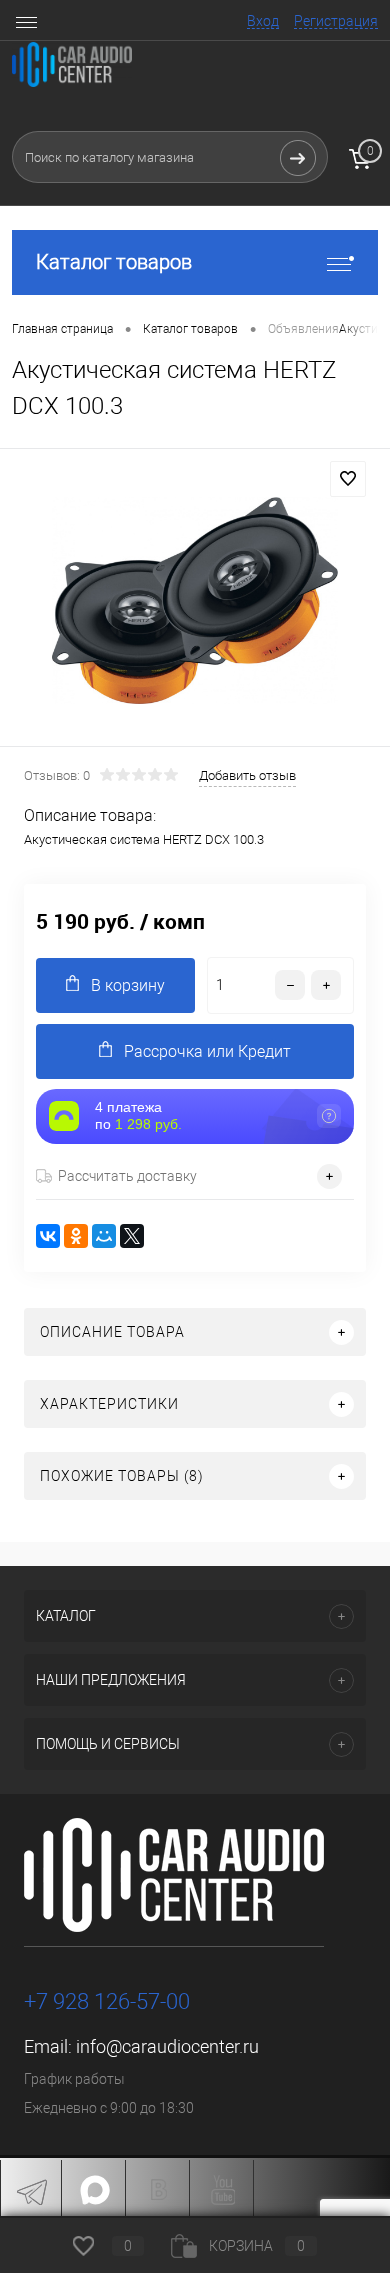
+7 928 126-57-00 (107, 2001)
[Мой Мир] (104, 1236)
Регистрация (336, 21)
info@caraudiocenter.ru (167, 2046)
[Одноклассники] (76, 1236)
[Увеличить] (195, 600)
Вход (263, 21)
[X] (132, 1236)
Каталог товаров (114, 262)
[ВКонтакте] (48, 1236)
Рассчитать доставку (127, 1176)
